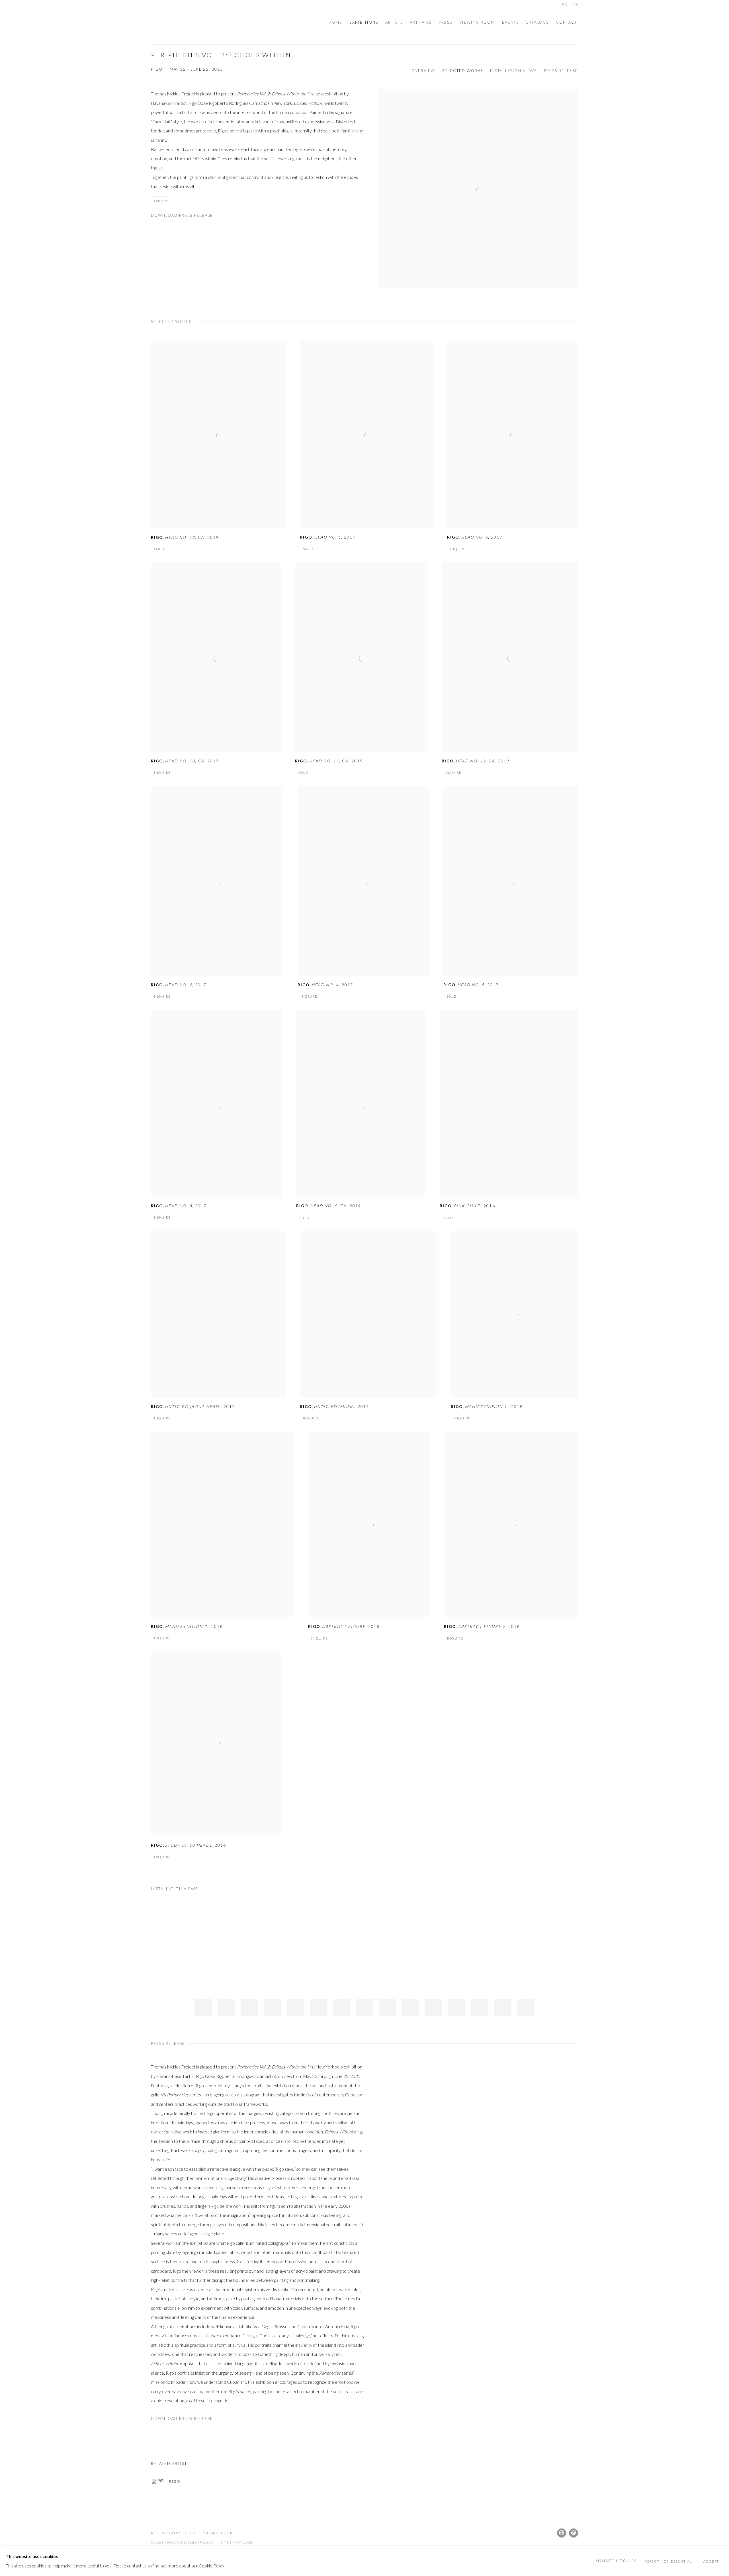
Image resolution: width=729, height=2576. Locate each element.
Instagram (562, 2533)
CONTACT (567, 22)
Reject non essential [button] (668, 2561)
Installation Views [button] (513, 71)
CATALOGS (537, 22)
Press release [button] (561, 71)
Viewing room (477, 22)
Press (446, 22)
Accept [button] (711, 2561)
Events (510, 22)
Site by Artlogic (237, 2542)
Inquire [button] (459, 549)
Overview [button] (423, 71)
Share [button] (162, 201)
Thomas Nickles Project (165, 22)
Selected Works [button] (463, 71)
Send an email (574, 2533)
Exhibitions (364, 22)
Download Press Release (182, 215)
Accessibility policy (173, 2533)
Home (335, 22)
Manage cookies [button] (220, 2533)
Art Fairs (421, 22)
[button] (203, 2007)
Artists (394, 22)
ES (575, 5)
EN (565, 5)
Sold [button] (159, 549)
